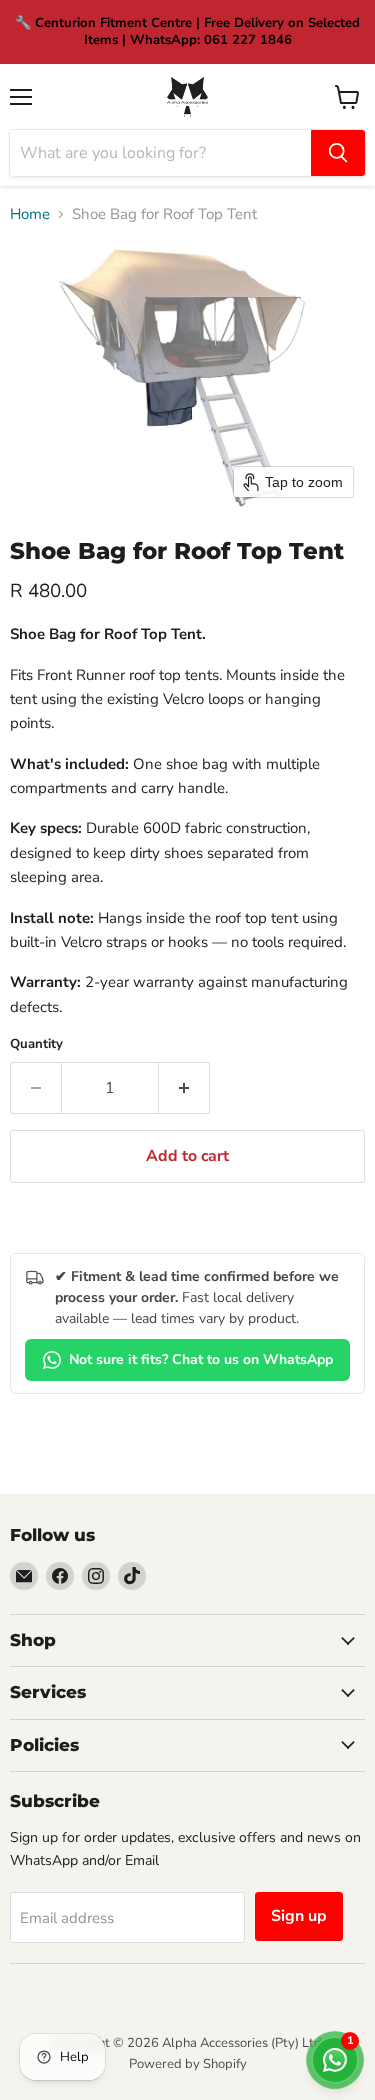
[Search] (338, 153)
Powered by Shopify (188, 2064)
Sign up (299, 1916)
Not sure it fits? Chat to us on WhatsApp (201, 1359)
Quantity (36, 1044)
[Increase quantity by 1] (184, 1088)
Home (30, 214)
